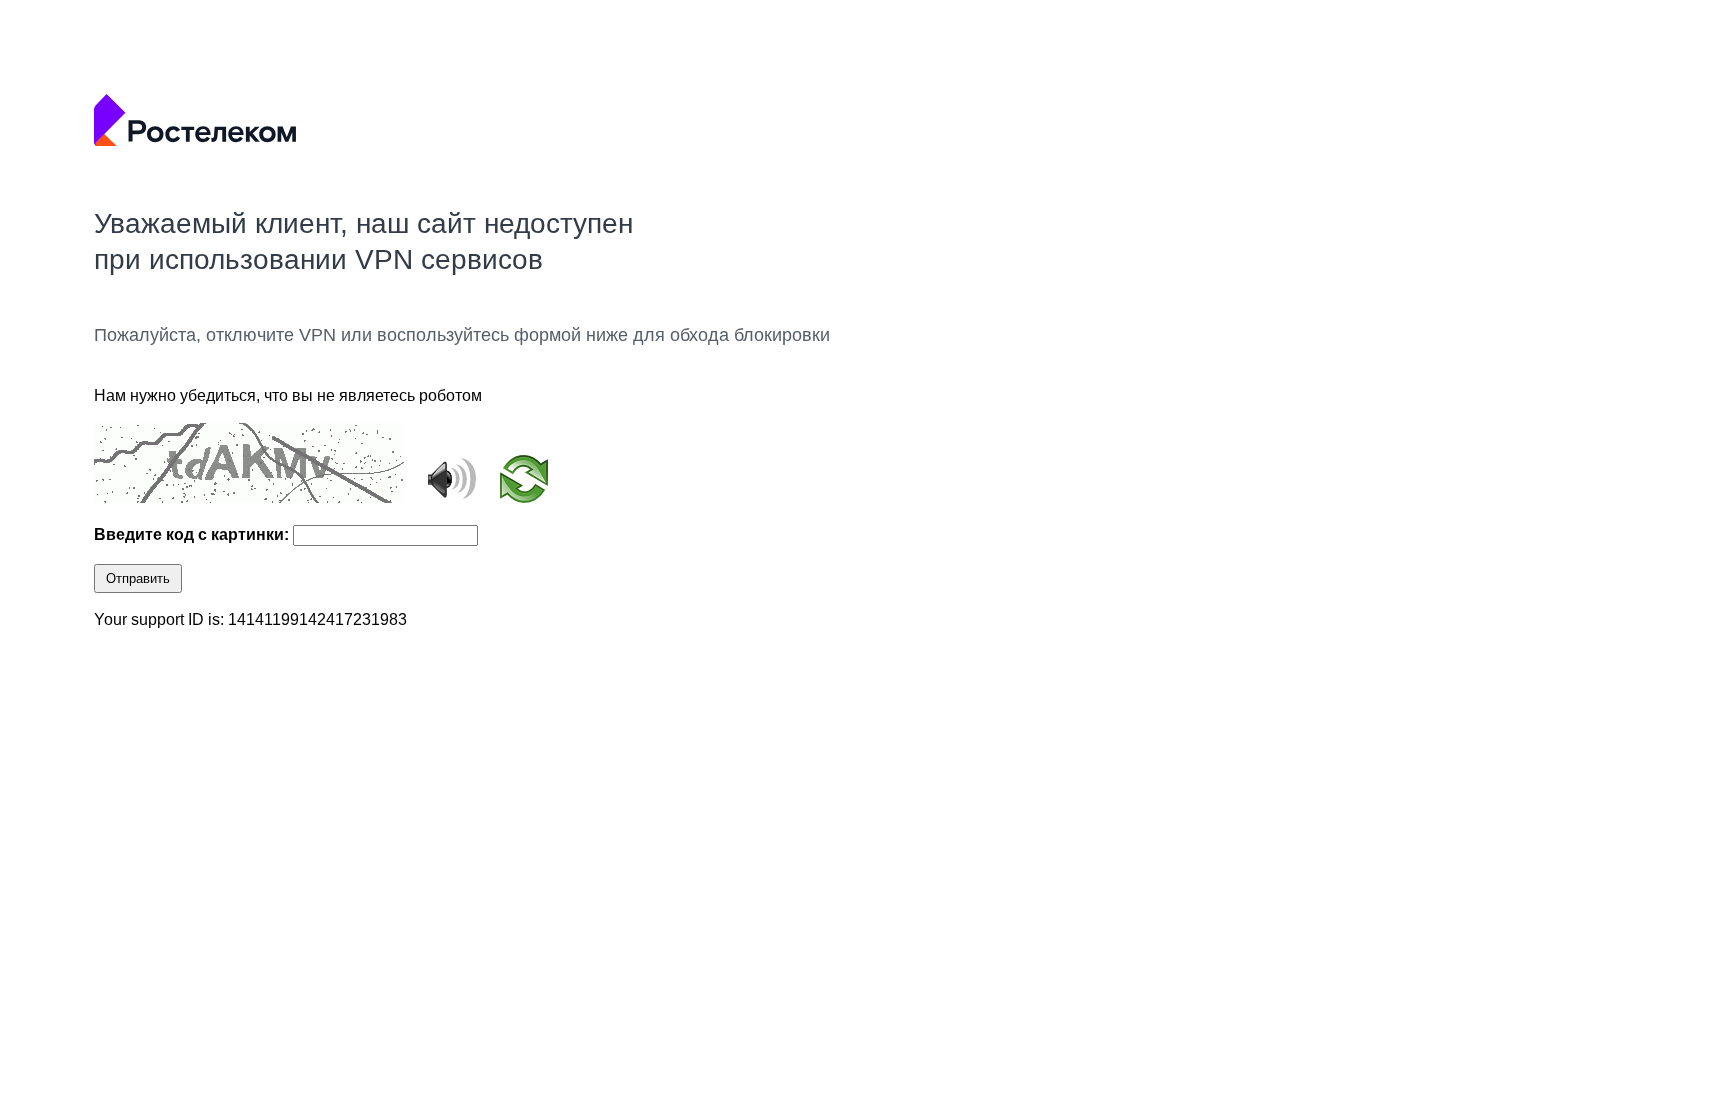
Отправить (138, 578)
